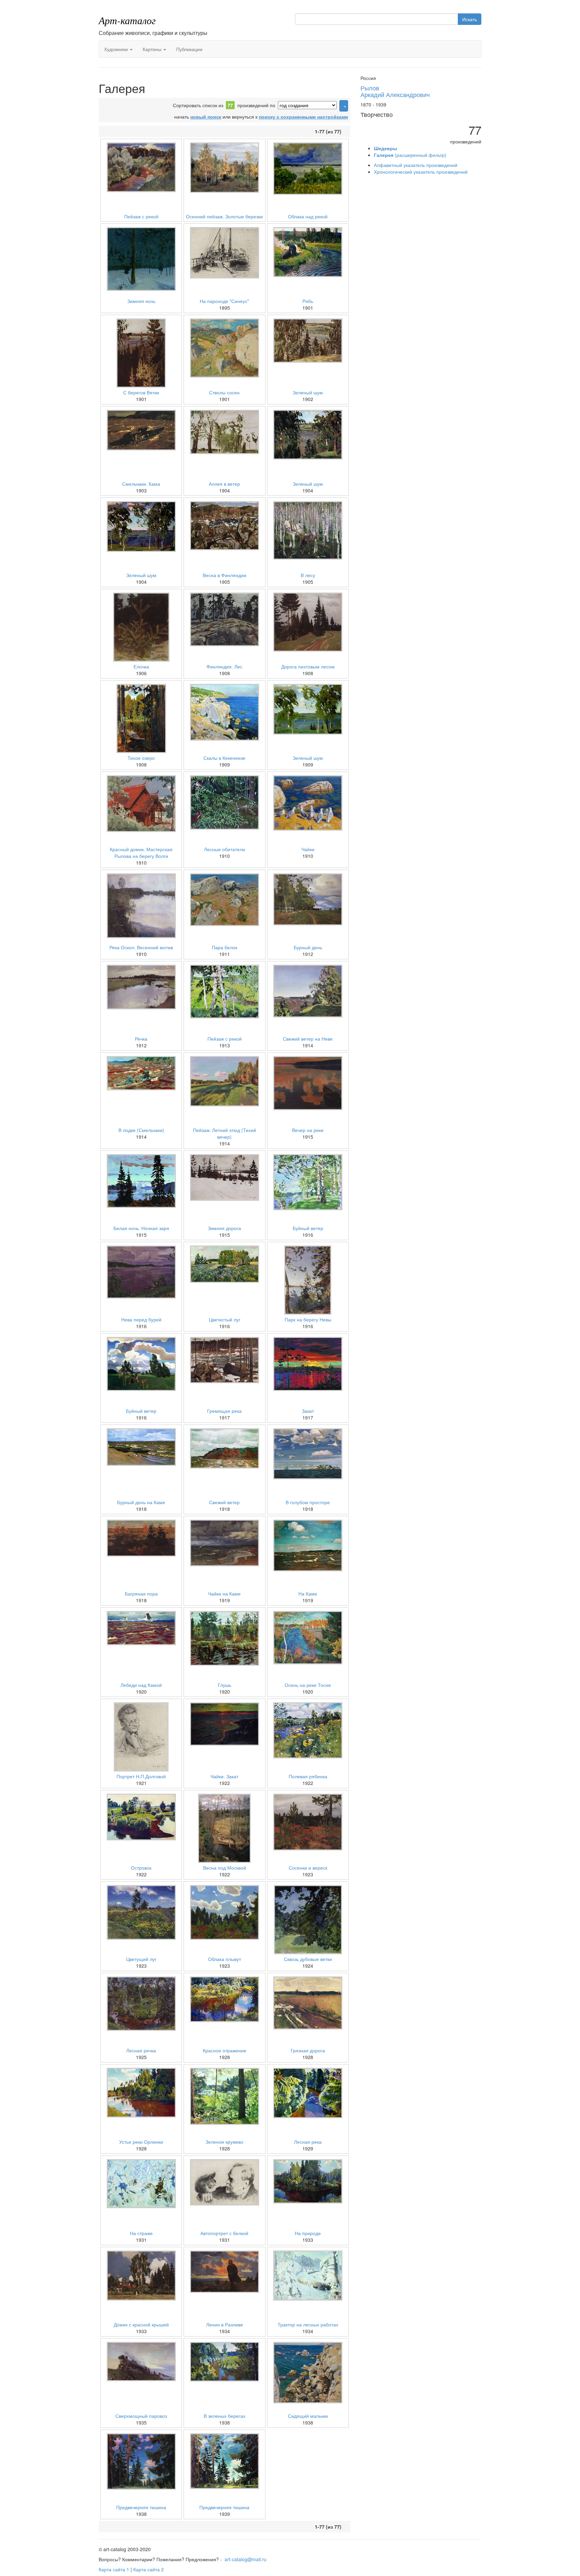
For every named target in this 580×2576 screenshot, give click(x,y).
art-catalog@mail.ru (246, 2559)
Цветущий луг (141, 1959)
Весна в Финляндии (225, 575)
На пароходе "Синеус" (224, 301)
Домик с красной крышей (141, 2324)
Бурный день (308, 947)
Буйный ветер (308, 1228)
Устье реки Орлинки (141, 2142)
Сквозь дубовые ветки (308, 1959)
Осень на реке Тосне (308, 1685)
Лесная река (308, 2142)
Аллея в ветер (224, 484)
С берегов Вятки (141, 392)
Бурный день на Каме (141, 1502)
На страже (141, 2233)
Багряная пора (141, 1593)
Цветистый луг (225, 1319)
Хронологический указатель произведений (421, 172)
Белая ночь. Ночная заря (141, 1228)
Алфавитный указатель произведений (416, 165)
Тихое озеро (141, 758)
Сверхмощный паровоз (141, 2416)
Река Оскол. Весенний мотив (141, 947)
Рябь (308, 301)
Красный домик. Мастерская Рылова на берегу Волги (141, 853)
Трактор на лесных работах (308, 2324)
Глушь (225, 1685)
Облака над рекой (308, 216)
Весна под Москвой (225, 1868)
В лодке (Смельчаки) (141, 1130)
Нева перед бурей (141, 1319)
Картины (153, 49)
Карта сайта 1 (114, 2569)
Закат (308, 1411)
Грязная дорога (308, 2050)
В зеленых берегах (225, 2416)
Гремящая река (224, 1411)
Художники (117, 49)
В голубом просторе (308, 1502)
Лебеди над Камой (141, 1685)
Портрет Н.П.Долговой (141, 1776)
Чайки (308, 849)
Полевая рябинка (308, 1776)
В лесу (308, 575)
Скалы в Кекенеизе (224, 758)
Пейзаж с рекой (141, 216)
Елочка (141, 666)
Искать (470, 19)
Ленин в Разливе (225, 2324)
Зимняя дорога (224, 1228)
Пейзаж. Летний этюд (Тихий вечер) (225, 1133)
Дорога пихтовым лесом (308, 666)
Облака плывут (225, 1959)
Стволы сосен (224, 392)
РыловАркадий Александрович (395, 91)
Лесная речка (141, 2050)
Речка (141, 1039)
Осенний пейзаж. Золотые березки (224, 216)
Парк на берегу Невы (308, 1319)
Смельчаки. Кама (141, 484)
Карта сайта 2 (149, 2569)
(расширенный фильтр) (410, 155)
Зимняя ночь (141, 301)
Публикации (189, 49)
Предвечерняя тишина (141, 2507)
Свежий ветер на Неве (308, 1039)
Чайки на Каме (224, 1593)
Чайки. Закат (224, 1776)
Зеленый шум (308, 392)
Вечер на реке (308, 1130)
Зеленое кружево (224, 2142)
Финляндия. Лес (224, 666)
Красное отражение (225, 2050)
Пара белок (225, 947)
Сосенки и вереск (308, 1868)
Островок (141, 1868)
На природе (308, 2233)
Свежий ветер (224, 1502)
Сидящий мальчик (308, 2416)
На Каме (308, 1593)
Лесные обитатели (225, 849)
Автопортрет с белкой (224, 2233)
